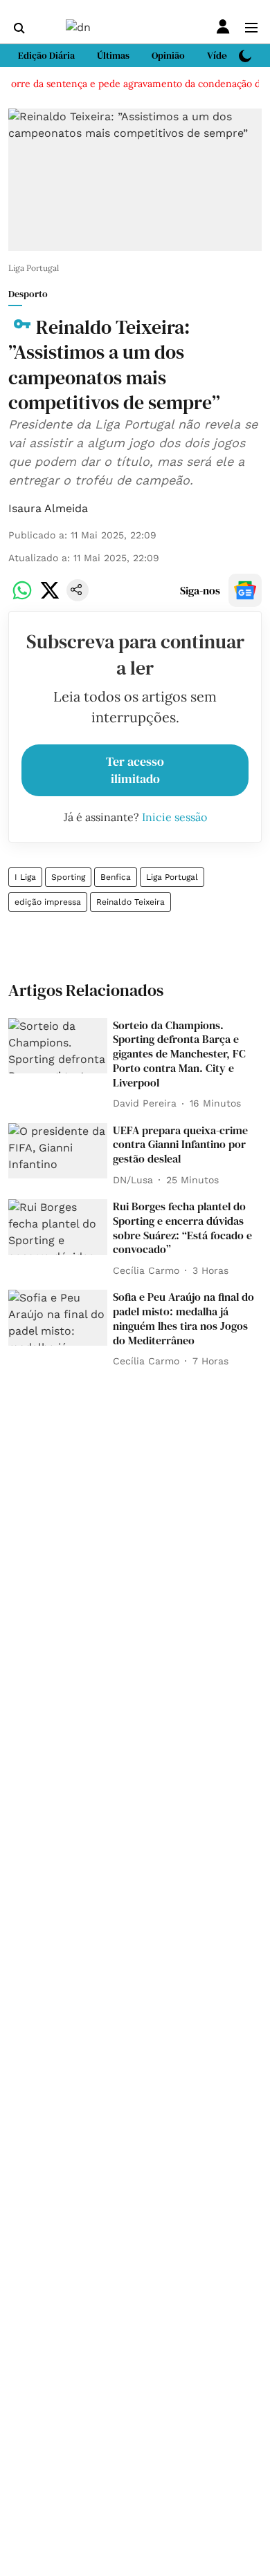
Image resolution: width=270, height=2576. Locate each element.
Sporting (68, 877)
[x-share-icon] (50, 598)
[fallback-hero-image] (58, 1046)
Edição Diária (46, 55)
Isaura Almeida (48, 508)
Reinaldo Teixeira (130, 902)
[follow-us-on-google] (245, 590)
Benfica (116, 877)
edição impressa (48, 902)
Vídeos (222, 55)
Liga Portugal (172, 877)
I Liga (25, 877)
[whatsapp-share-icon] (22, 598)
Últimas (113, 55)
